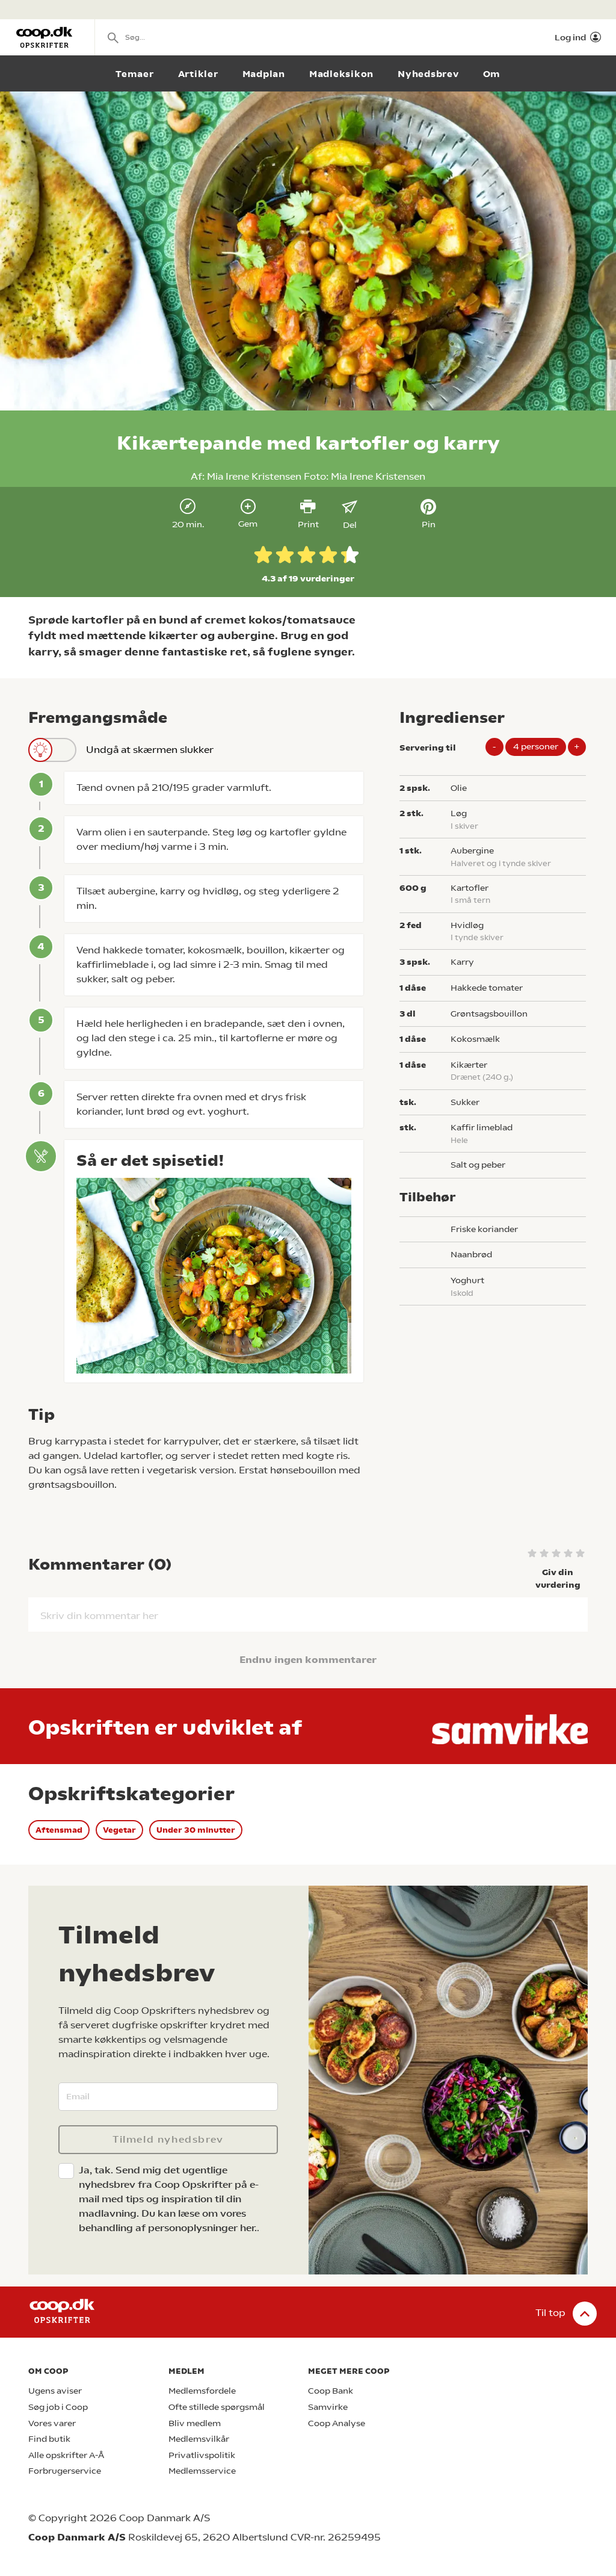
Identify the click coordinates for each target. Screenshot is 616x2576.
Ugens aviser (55, 2391)
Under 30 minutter (196, 1830)
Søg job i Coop (58, 2407)
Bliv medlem (195, 2423)
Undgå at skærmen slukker (150, 750)
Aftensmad (59, 1830)
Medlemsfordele (202, 2391)
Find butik (49, 2439)
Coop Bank (331, 2391)
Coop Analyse (337, 2423)
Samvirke (328, 2407)
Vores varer (52, 2423)
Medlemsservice (202, 2471)
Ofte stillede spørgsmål (217, 2407)
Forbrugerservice (65, 2471)
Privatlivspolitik (202, 2455)
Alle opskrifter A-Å (66, 2455)
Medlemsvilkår (199, 2439)
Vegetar (119, 1830)
